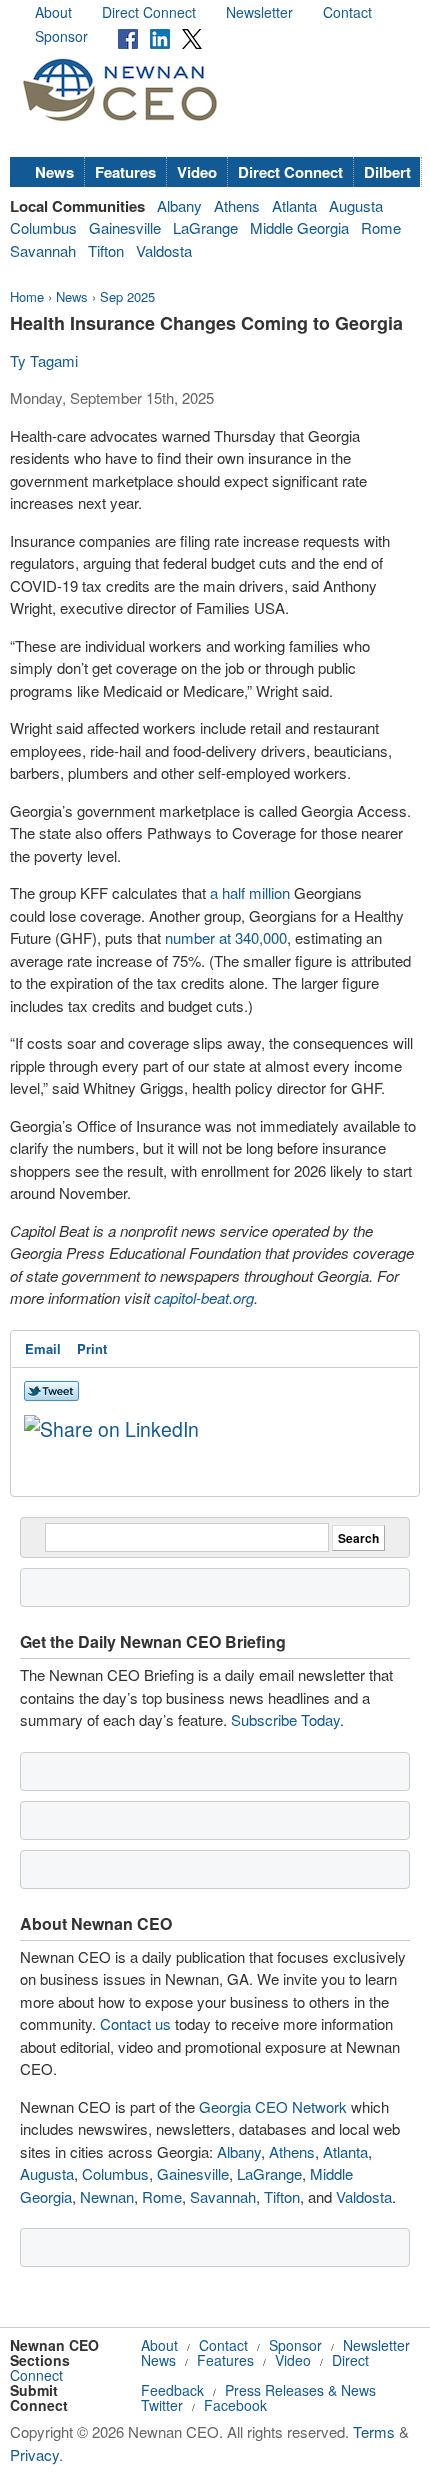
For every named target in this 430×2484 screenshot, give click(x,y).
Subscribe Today (285, 1719)
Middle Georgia (299, 227)
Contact (347, 12)
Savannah (43, 250)
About (53, 12)
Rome (381, 227)
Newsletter (259, 12)
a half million (250, 892)
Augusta (356, 205)
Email (43, 1348)
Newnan (107, 2196)
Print (92, 1348)
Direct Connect (149, 12)
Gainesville (125, 227)
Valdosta (164, 250)
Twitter (162, 2405)
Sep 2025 (127, 296)
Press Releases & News (300, 2390)
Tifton (106, 250)
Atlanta (294, 205)
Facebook (235, 2405)
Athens (237, 205)
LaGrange (205, 227)
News (54, 172)
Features (125, 172)
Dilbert (387, 172)
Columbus (43, 227)
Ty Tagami (44, 360)
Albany (179, 205)
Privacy (34, 2454)
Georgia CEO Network (273, 2106)
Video (197, 172)
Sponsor (61, 36)
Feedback (172, 2390)
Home (27, 296)
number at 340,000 (226, 937)
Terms (374, 2431)
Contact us (135, 2023)
